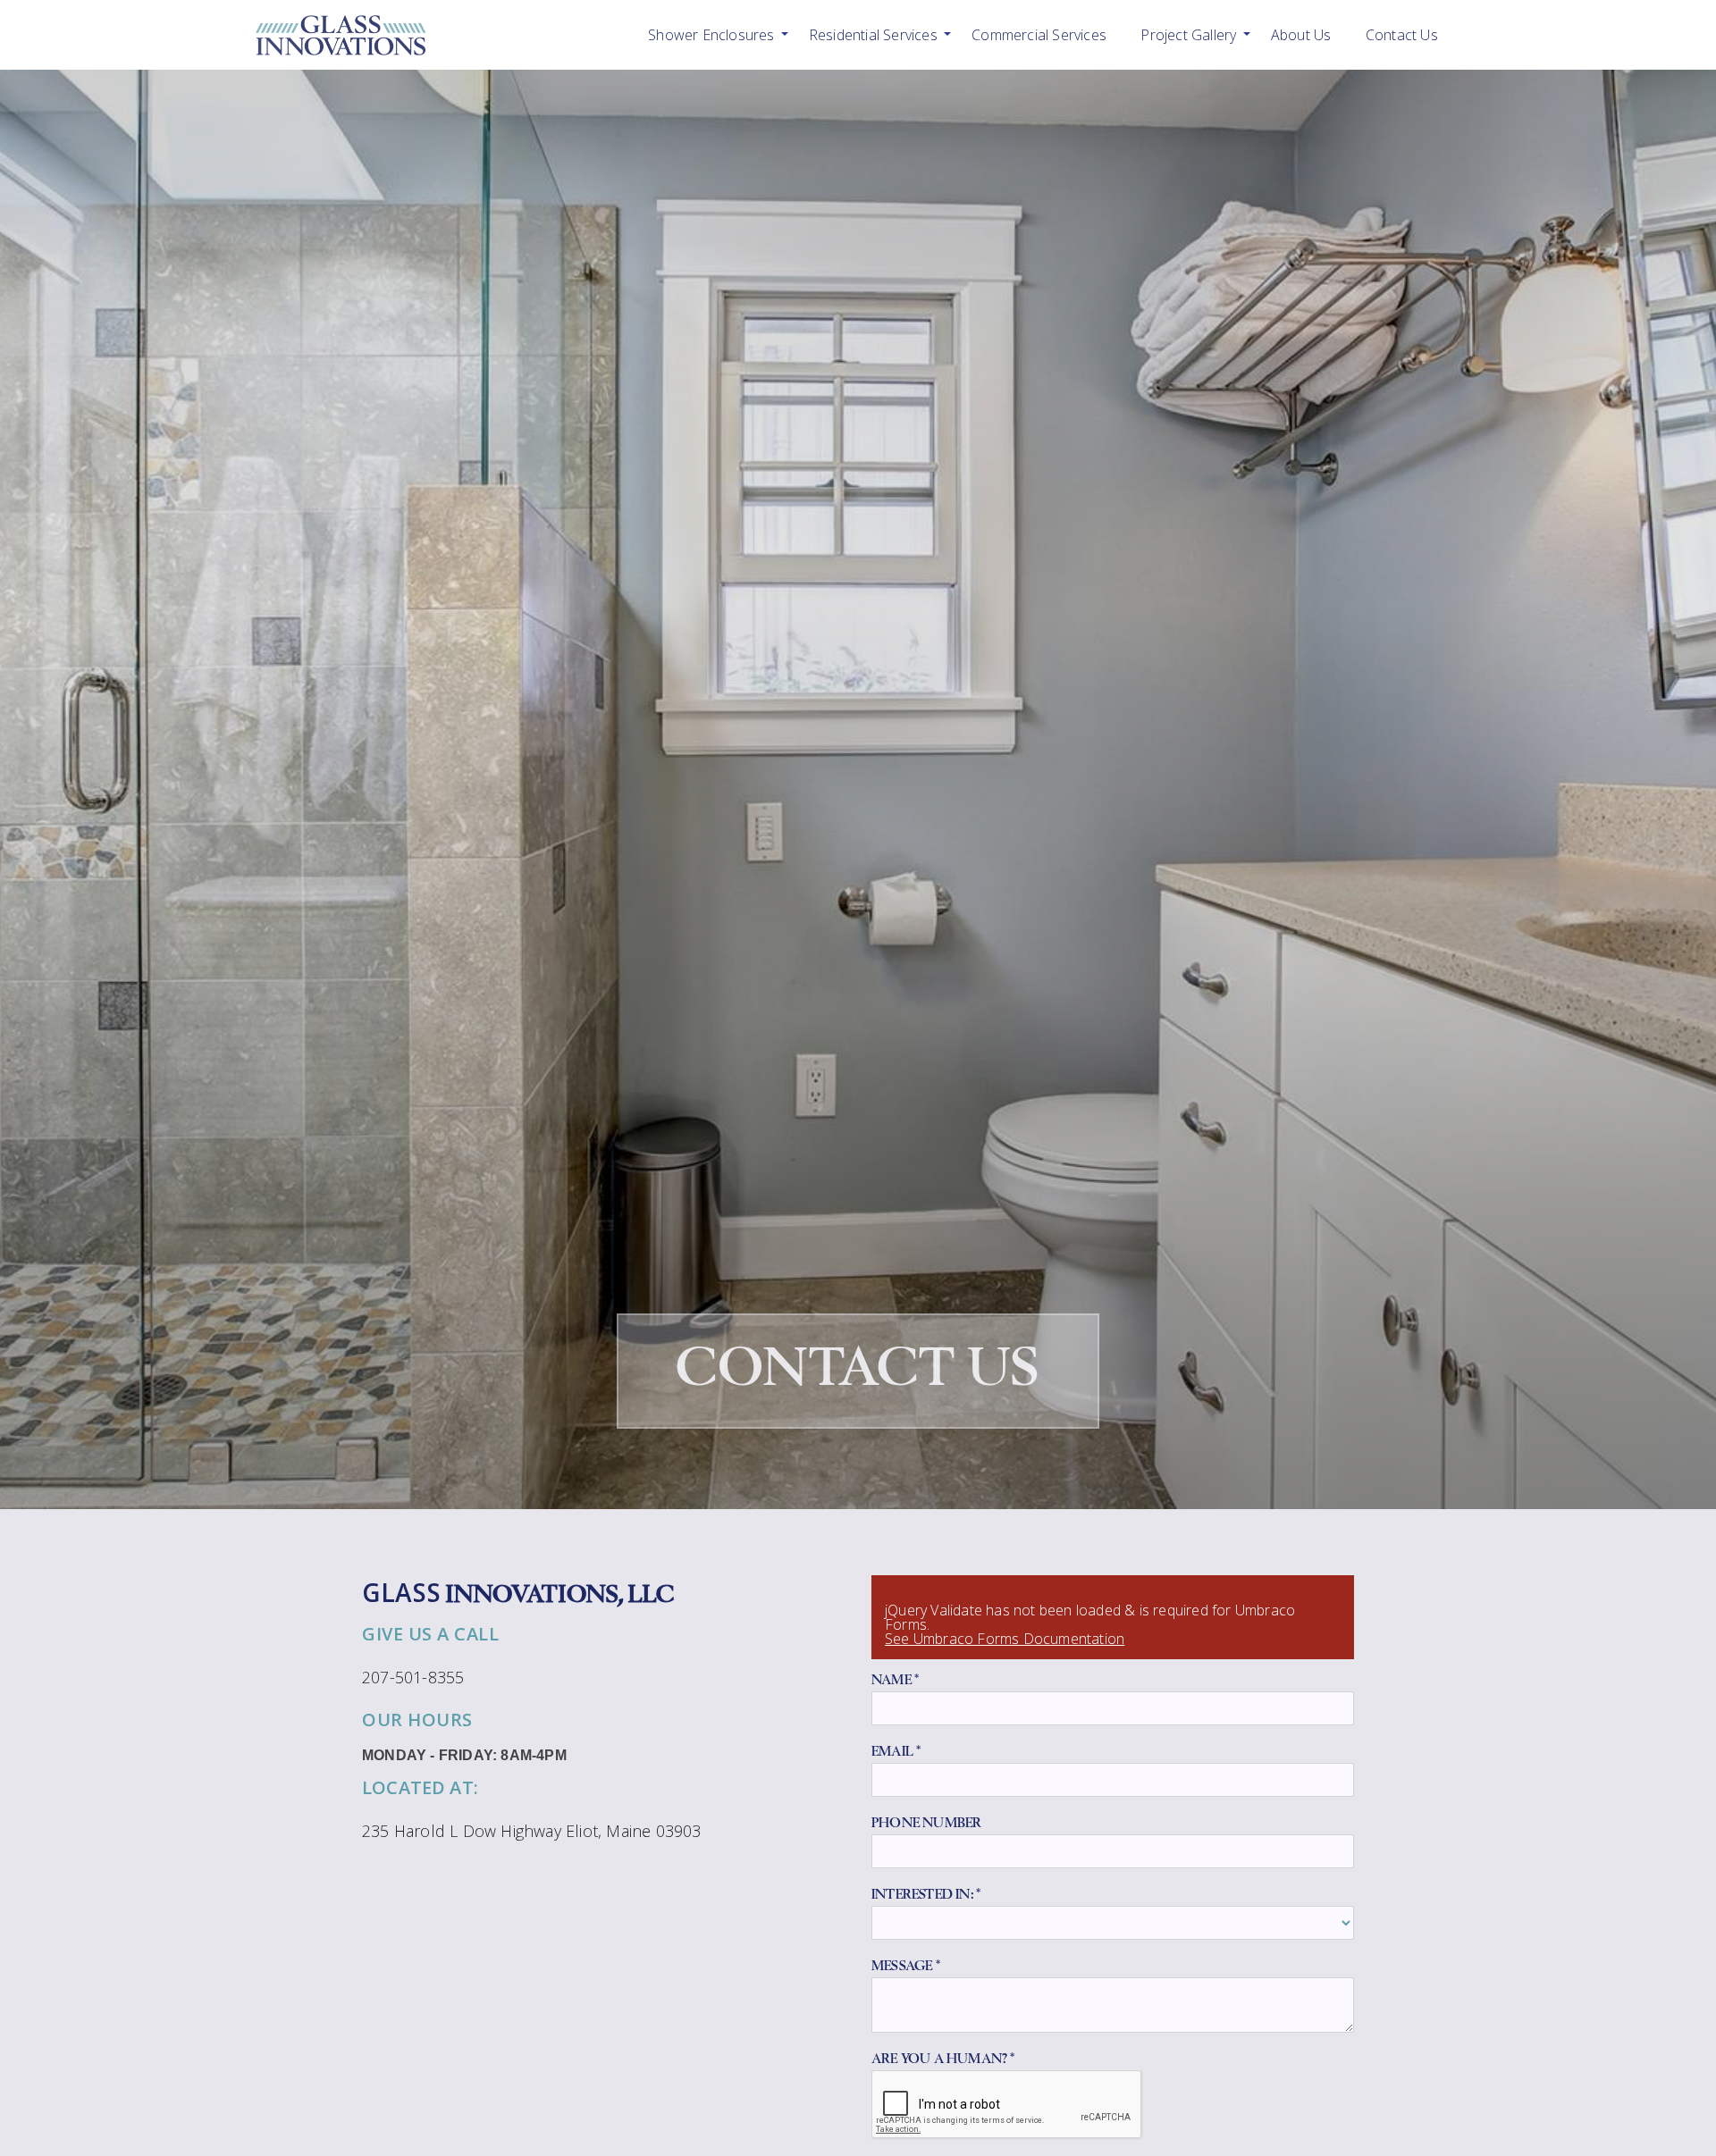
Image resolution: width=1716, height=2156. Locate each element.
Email (896, 1751)
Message (906, 1966)
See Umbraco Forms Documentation (1005, 1639)
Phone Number (926, 1823)
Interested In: (926, 1894)
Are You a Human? (943, 2059)
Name (895, 1680)
